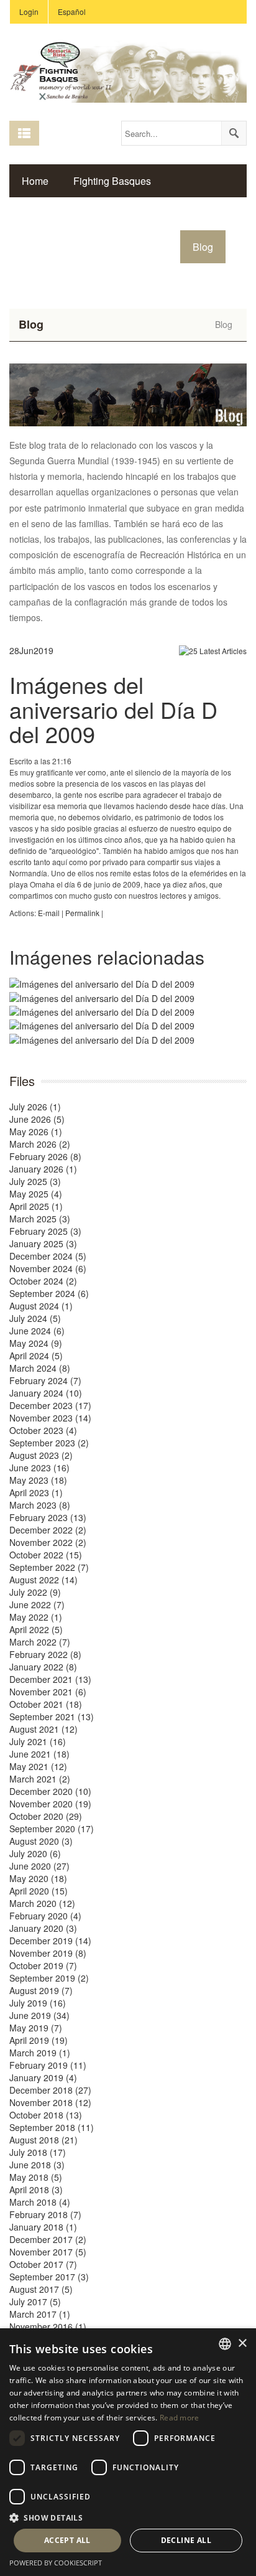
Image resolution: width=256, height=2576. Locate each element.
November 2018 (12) (50, 2102)
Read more (180, 2418)
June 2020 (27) (39, 1866)
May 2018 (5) (36, 2177)
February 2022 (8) (45, 1654)
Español (72, 12)
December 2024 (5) (48, 1256)
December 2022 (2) (48, 1530)
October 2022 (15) (46, 1555)
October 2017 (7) (43, 2264)
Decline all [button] (186, 2540)
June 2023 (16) (39, 1468)
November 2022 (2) (48, 1542)
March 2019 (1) (40, 2053)
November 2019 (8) (48, 1953)
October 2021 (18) (46, 1704)
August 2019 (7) (41, 1990)
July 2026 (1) (35, 1107)
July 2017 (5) (35, 2302)
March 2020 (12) (42, 1903)
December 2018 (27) (50, 2090)
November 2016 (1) (48, 2326)
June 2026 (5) (37, 1119)
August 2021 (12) (43, 1729)
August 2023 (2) (41, 1455)
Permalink (82, 913)
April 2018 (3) (36, 2190)
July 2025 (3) (35, 1181)
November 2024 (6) (48, 1268)
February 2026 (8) (45, 1156)
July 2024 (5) (35, 1318)
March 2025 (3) (40, 1219)
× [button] (242, 2344)
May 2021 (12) (38, 1766)
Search (234, 133)
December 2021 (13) (50, 1679)
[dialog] (128, 2452)
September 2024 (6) (49, 1293)
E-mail (49, 913)
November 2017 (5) (48, 2252)
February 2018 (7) (45, 2214)
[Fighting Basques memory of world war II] (128, 70)
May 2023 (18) (38, 1480)
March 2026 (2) (40, 1144)
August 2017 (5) (41, 2289)
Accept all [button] (67, 2540)
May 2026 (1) (36, 1131)
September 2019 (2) (49, 1978)
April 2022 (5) (36, 1629)
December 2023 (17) (50, 1405)
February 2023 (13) (48, 1517)
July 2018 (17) (38, 2152)
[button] (128, 2517)
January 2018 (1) (43, 2227)
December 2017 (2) (48, 2239)
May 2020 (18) (38, 1878)
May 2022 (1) (36, 1617)
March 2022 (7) (40, 1642)
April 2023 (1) (36, 1492)
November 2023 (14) (50, 1418)
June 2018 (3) (37, 2165)
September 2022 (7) (49, 1567)
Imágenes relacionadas (107, 957)
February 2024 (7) (45, 1380)
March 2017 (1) (40, 2314)
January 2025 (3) (43, 1244)
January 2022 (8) (43, 1667)
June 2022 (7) (37, 1604)
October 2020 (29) (46, 1816)
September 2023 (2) (49, 1443)
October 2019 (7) (43, 1965)
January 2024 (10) (46, 1393)
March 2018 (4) (40, 2202)
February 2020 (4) (45, 1916)
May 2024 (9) (36, 1343)
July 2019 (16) (38, 2003)
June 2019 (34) (39, 2015)
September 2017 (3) (49, 2277)
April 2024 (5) (36, 1356)
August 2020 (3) (41, 1841)
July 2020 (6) (35, 1853)
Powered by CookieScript (56, 2563)
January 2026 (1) (43, 1169)
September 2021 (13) (52, 1717)
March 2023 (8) (40, 1505)
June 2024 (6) (37, 1331)
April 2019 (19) (39, 2040)
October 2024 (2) (43, 1281)
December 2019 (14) (50, 1941)
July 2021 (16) (38, 1741)
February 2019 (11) (48, 2065)
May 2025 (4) (36, 1194)
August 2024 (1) (41, 1306)
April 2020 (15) (39, 1891)
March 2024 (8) (40, 1368)
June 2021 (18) (39, 1754)
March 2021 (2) (40, 1779)
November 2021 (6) (48, 1692)
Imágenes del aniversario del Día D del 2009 (113, 709)
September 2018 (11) (52, 2127)
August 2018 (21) (43, 2140)
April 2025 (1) (36, 1206)
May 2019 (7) (36, 2028)
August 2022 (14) (43, 1580)
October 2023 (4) (43, 1430)
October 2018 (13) (46, 2115)
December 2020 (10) (50, 1791)
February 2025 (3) (45, 1231)
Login (29, 12)
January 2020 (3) (43, 1928)
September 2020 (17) (52, 1829)
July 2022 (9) (35, 1592)
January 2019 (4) (43, 2077)
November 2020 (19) (50, 1804)
